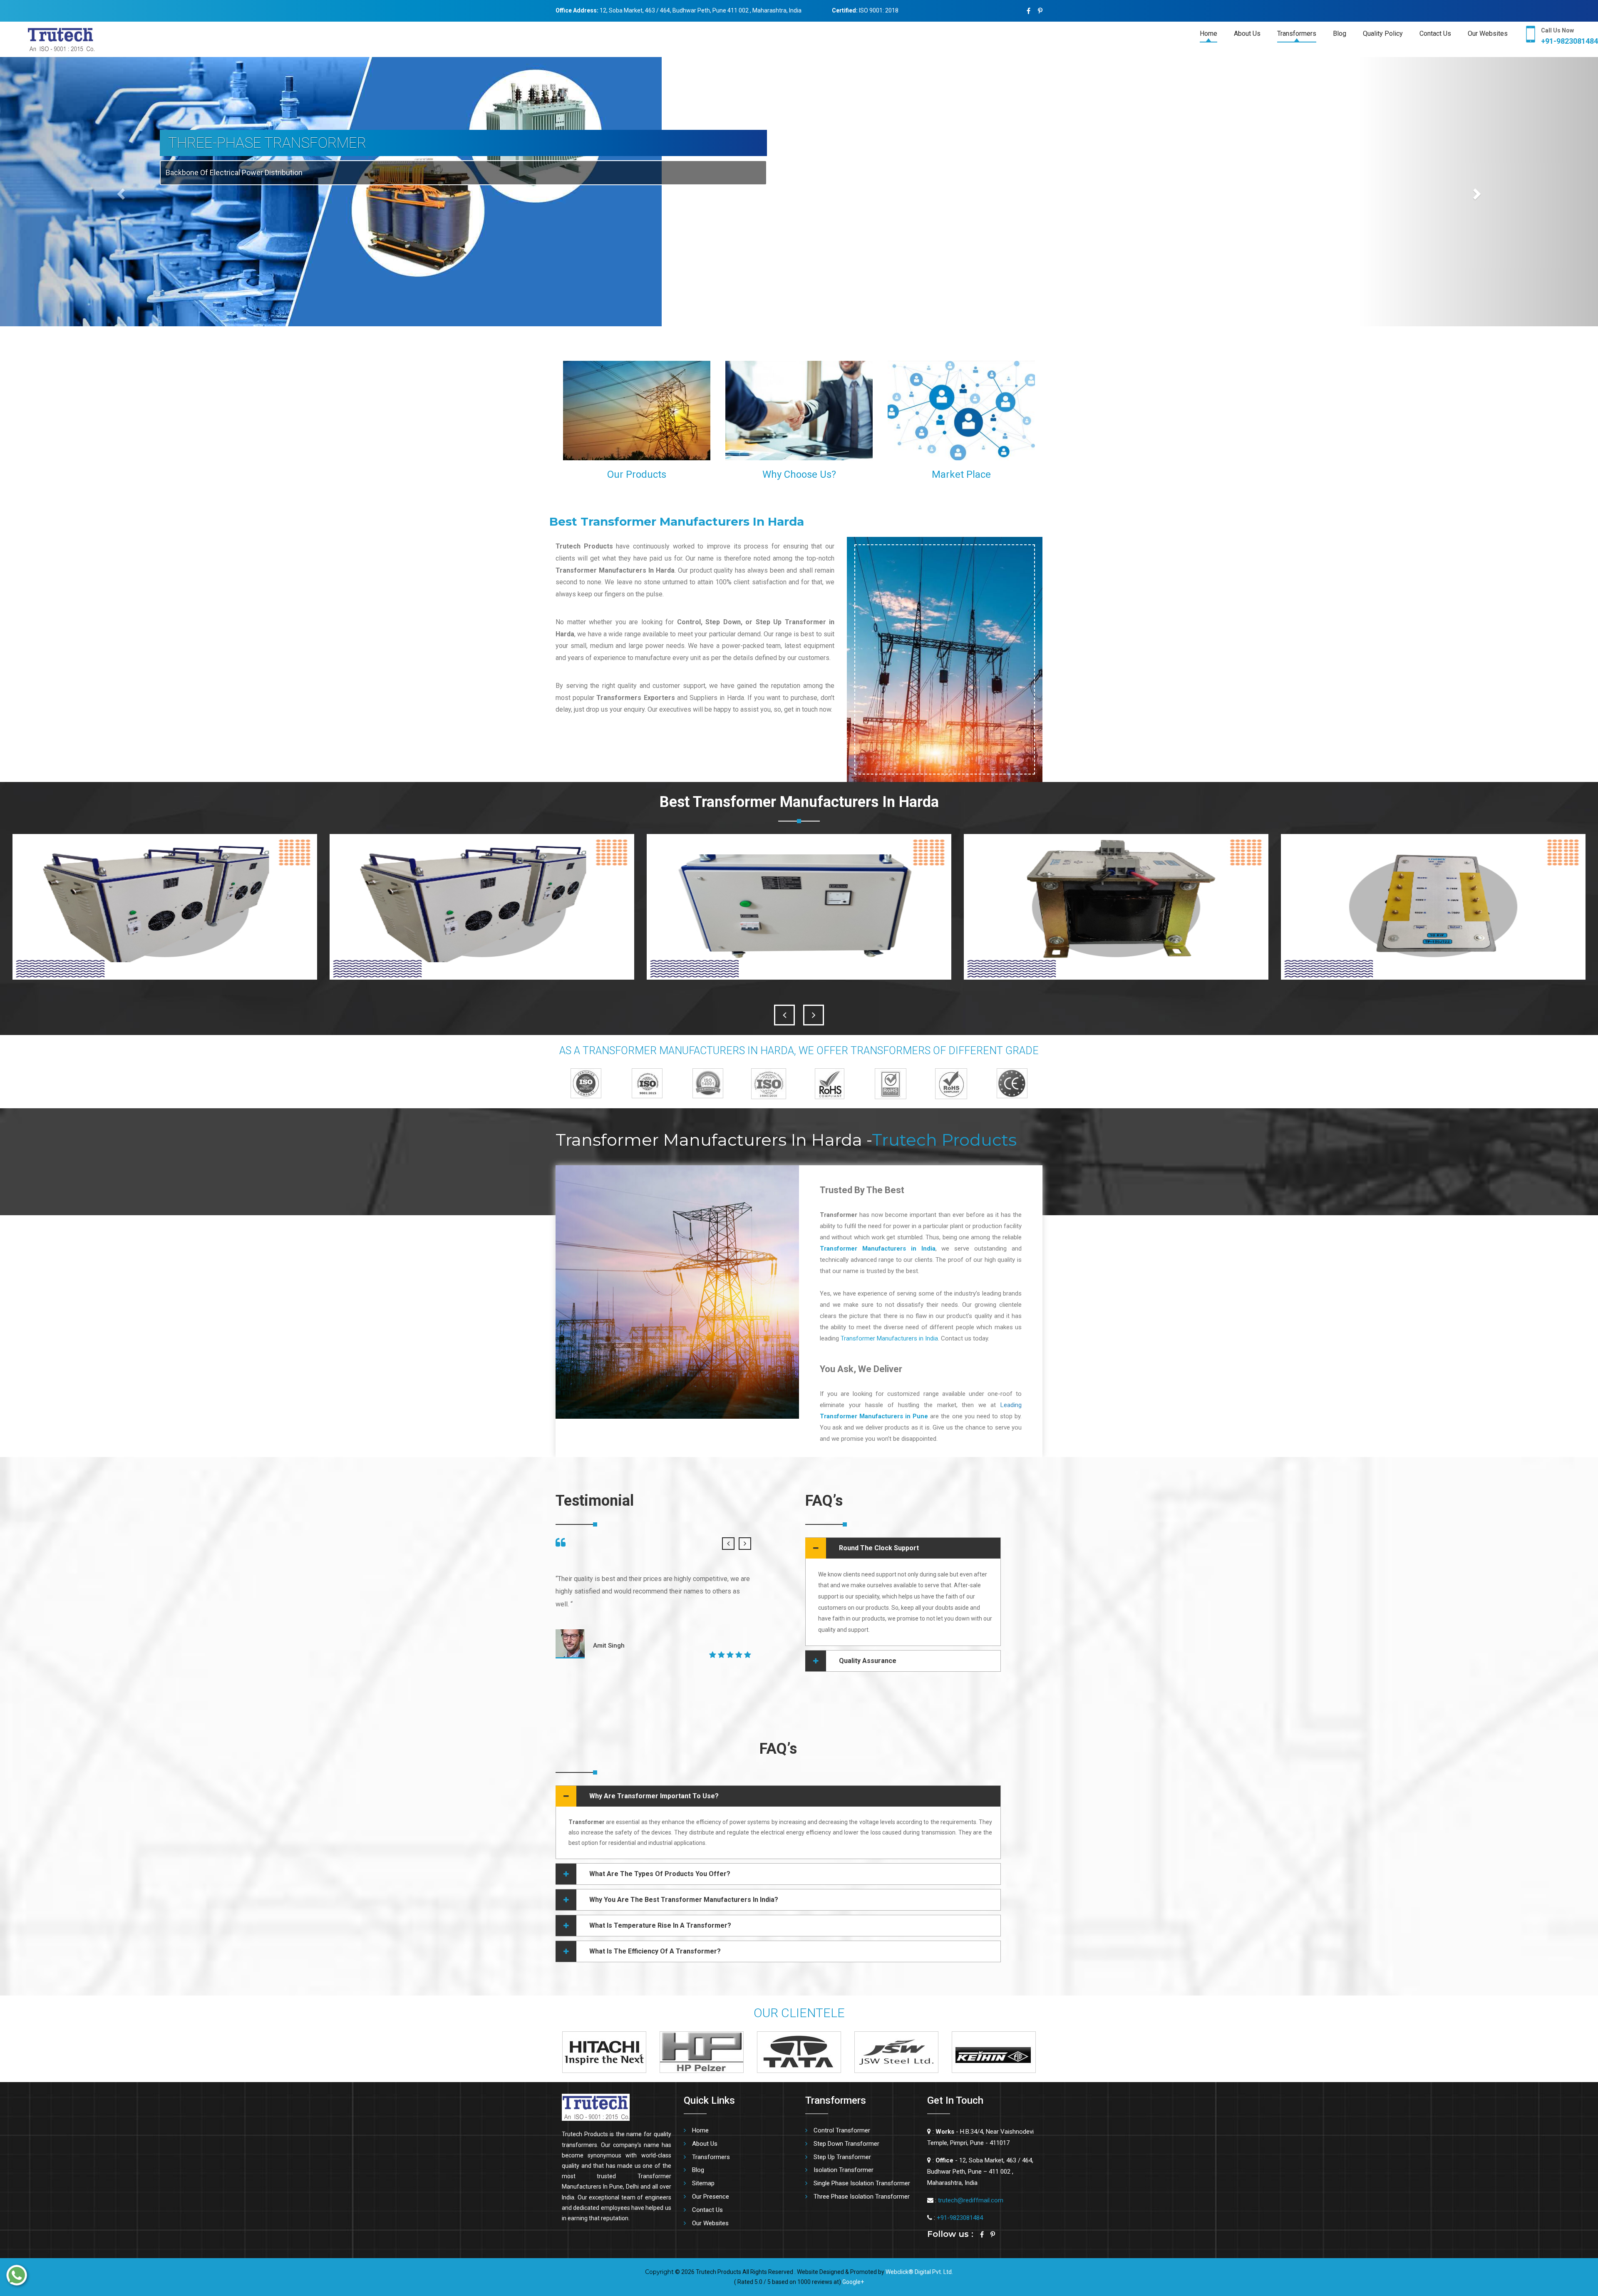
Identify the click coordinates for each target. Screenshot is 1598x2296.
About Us (1247, 34)
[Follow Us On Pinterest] (1040, 11)
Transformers (1297, 34)
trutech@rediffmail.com (971, 2200)
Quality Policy (1383, 34)
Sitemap (703, 2183)
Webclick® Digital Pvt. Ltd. (919, 2272)
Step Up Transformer (842, 2157)
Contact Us (1435, 34)
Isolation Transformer (844, 2170)
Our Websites (1488, 34)
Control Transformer (842, 2130)
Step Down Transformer (846, 2144)
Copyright (659, 2272)
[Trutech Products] (47, 39)
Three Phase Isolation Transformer (862, 2197)
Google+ (853, 2282)
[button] (120, 192)
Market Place (961, 474)
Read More (685, 451)
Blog (1340, 34)
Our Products (637, 474)
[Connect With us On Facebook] (1029, 11)
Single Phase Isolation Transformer (862, 2183)
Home (1208, 34)
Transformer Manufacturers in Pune (874, 1416)
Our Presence (711, 2197)
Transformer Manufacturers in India (889, 1338)
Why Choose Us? (799, 474)
